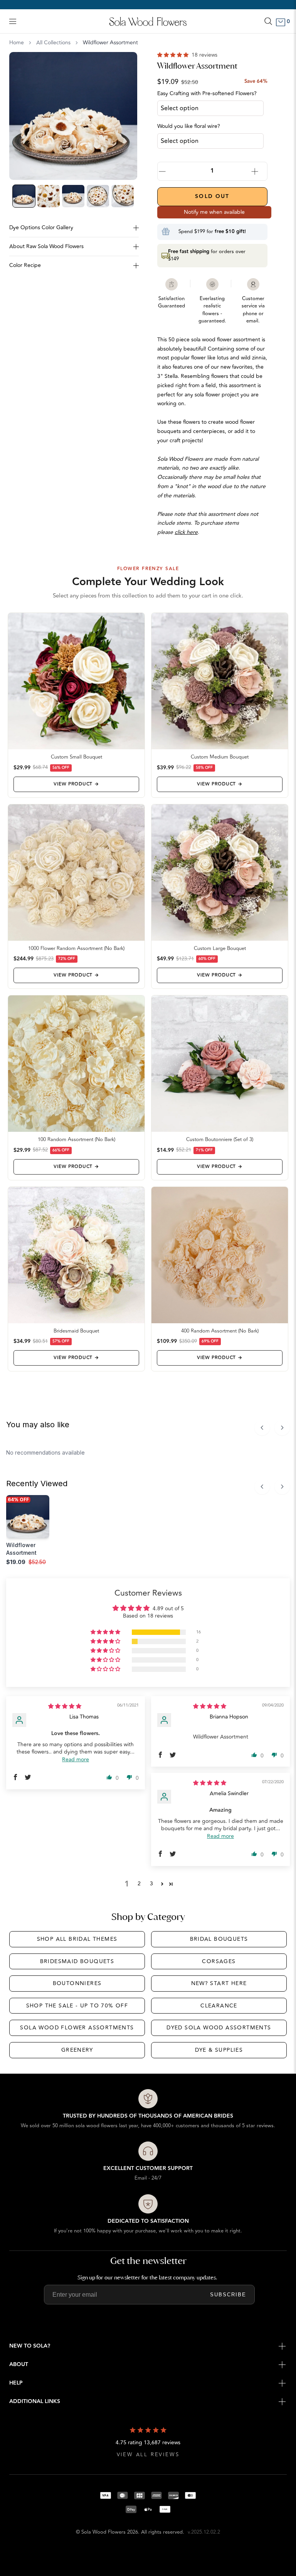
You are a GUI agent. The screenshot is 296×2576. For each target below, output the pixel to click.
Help (16, 2383)
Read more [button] (76, 1760)
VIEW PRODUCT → (76, 784)
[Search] (268, 21)
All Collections (53, 43)
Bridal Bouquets (219, 1939)
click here (186, 532)
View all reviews (148, 2455)
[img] (65, 1706)
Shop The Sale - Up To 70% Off (77, 2006)
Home (17, 43)
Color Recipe (25, 265)
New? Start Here (219, 1983)
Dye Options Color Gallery (41, 227)
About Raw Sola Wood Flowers (46, 246)
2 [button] (139, 1884)
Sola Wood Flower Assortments (77, 2028)
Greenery (77, 2050)
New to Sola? (30, 2346)
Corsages (219, 1961)
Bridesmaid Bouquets (77, 1961)
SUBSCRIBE (228, 2295)
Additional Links (35, 2401)
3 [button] (151, 1884)
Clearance (219, 2006)
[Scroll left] (262, 1428)
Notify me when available (214, 212)
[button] (174, 55)
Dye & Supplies (219, 2050)
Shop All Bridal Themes (77, 1939)
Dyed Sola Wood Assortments (219, 2028)
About (19, 2365)
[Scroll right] (282, 1428)
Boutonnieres (77, 1983)
